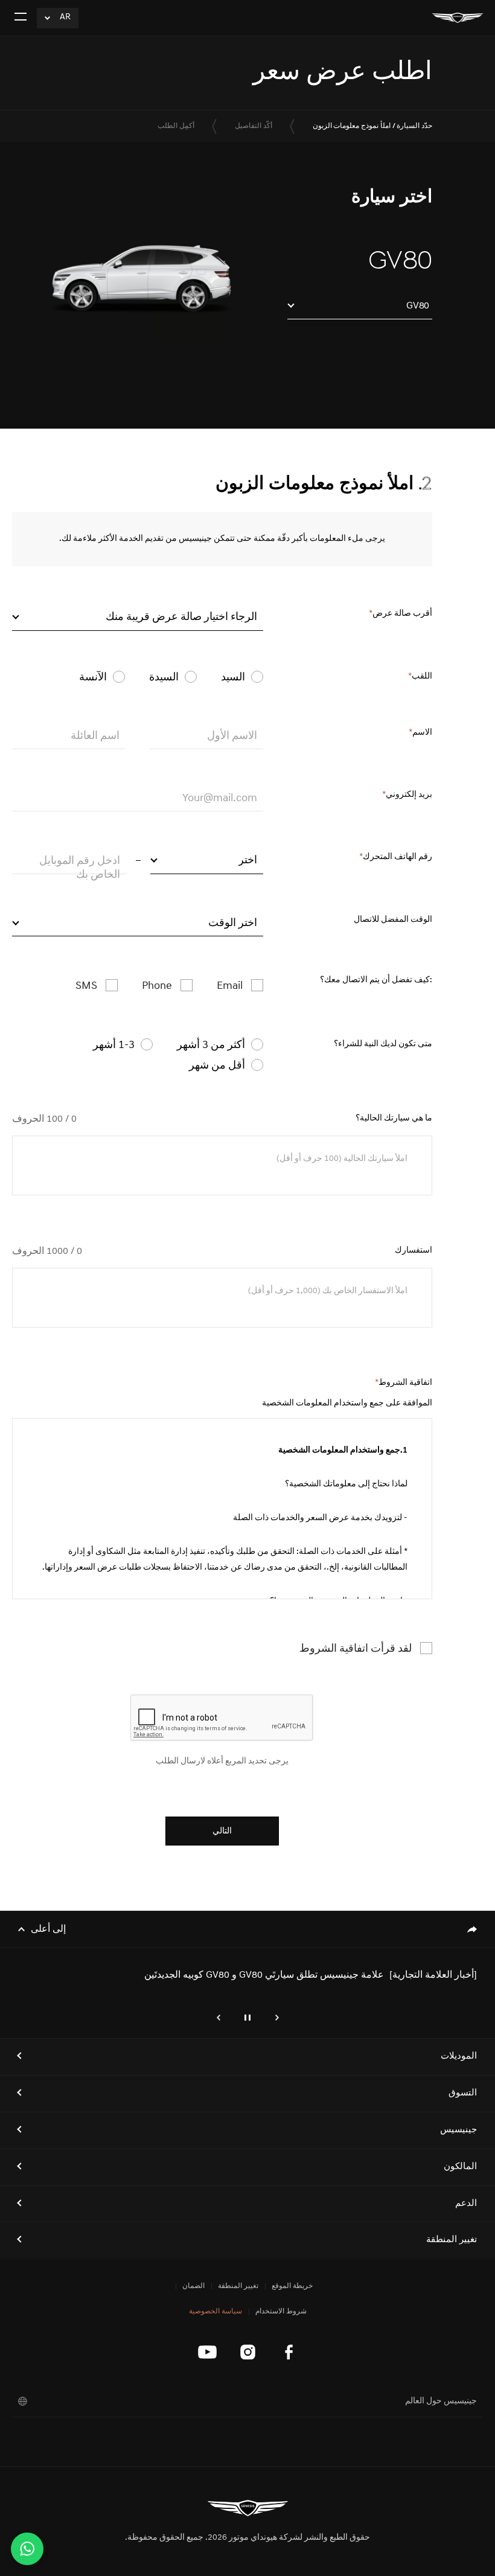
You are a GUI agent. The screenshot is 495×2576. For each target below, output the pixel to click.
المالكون (460, 2167)
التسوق (463, 2093)
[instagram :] (248, 2352)
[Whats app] (27, 2549)
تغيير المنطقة (452, 2240)
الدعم (466, 2204)
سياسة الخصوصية (216, 2312)
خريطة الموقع (292, 2286)
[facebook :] (288, 2352)
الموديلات (459, 2057)
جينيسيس (458, 2130)
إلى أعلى (48, 1929)
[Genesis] (458, 18)
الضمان (193, 2286)
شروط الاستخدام (281, 2312)
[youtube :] (207, 2352)
